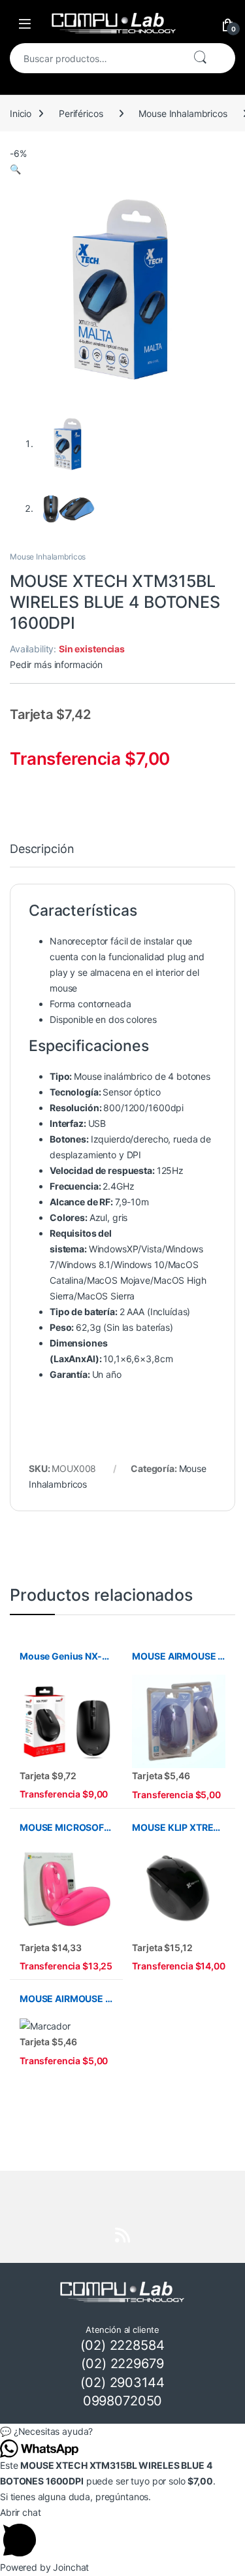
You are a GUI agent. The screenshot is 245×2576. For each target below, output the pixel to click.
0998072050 (123, 2401)
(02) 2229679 (122, 2364)
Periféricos (81, 113)
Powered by (44, 2567)
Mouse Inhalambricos (183, 113)
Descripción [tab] (42, 849)
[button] (15, 169)
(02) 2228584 (122, 2345)
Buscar (200, 58)
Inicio (21, 113)
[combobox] (96, 58)
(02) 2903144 (122, 2383)
